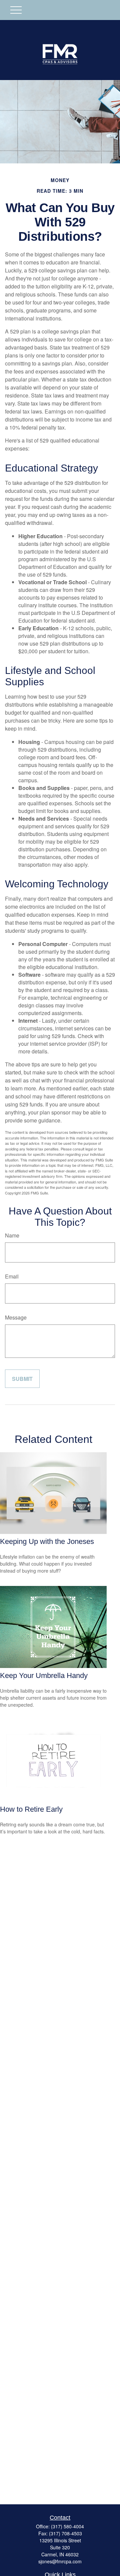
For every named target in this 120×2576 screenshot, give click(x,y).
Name (12, 1235)
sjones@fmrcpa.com (60, 2561)
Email (12, 1276)
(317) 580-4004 (67, 2526)
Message (16, 1317)
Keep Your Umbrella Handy (44, 1675)
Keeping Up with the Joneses (47, 1541)
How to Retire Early (31, 1809)
